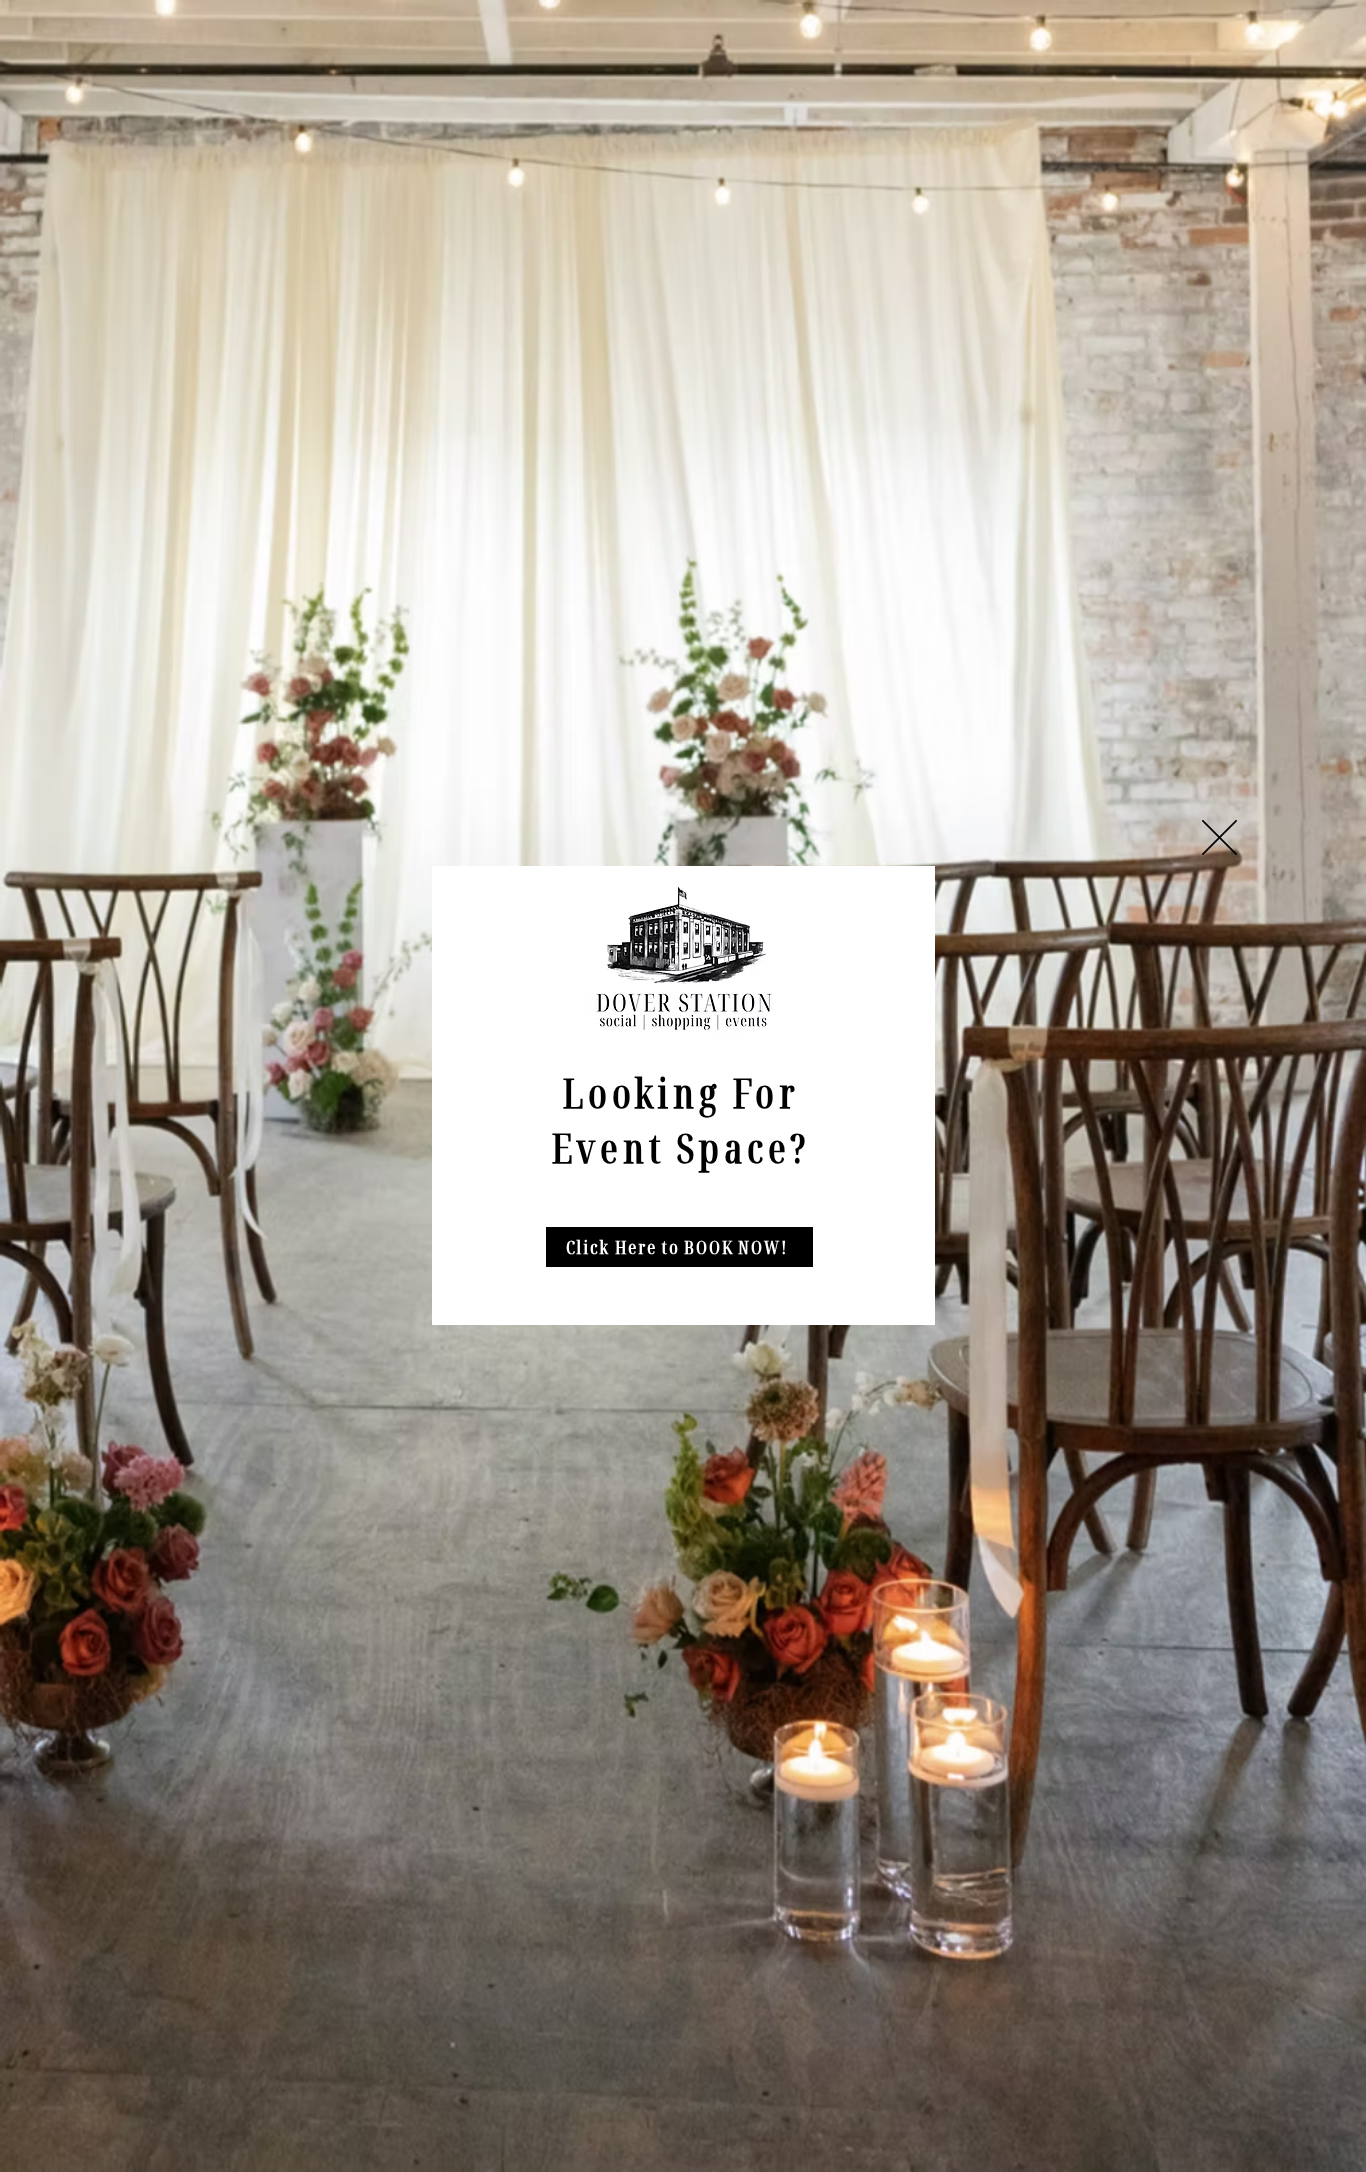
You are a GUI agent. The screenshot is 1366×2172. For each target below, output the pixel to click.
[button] (1219, 837)
